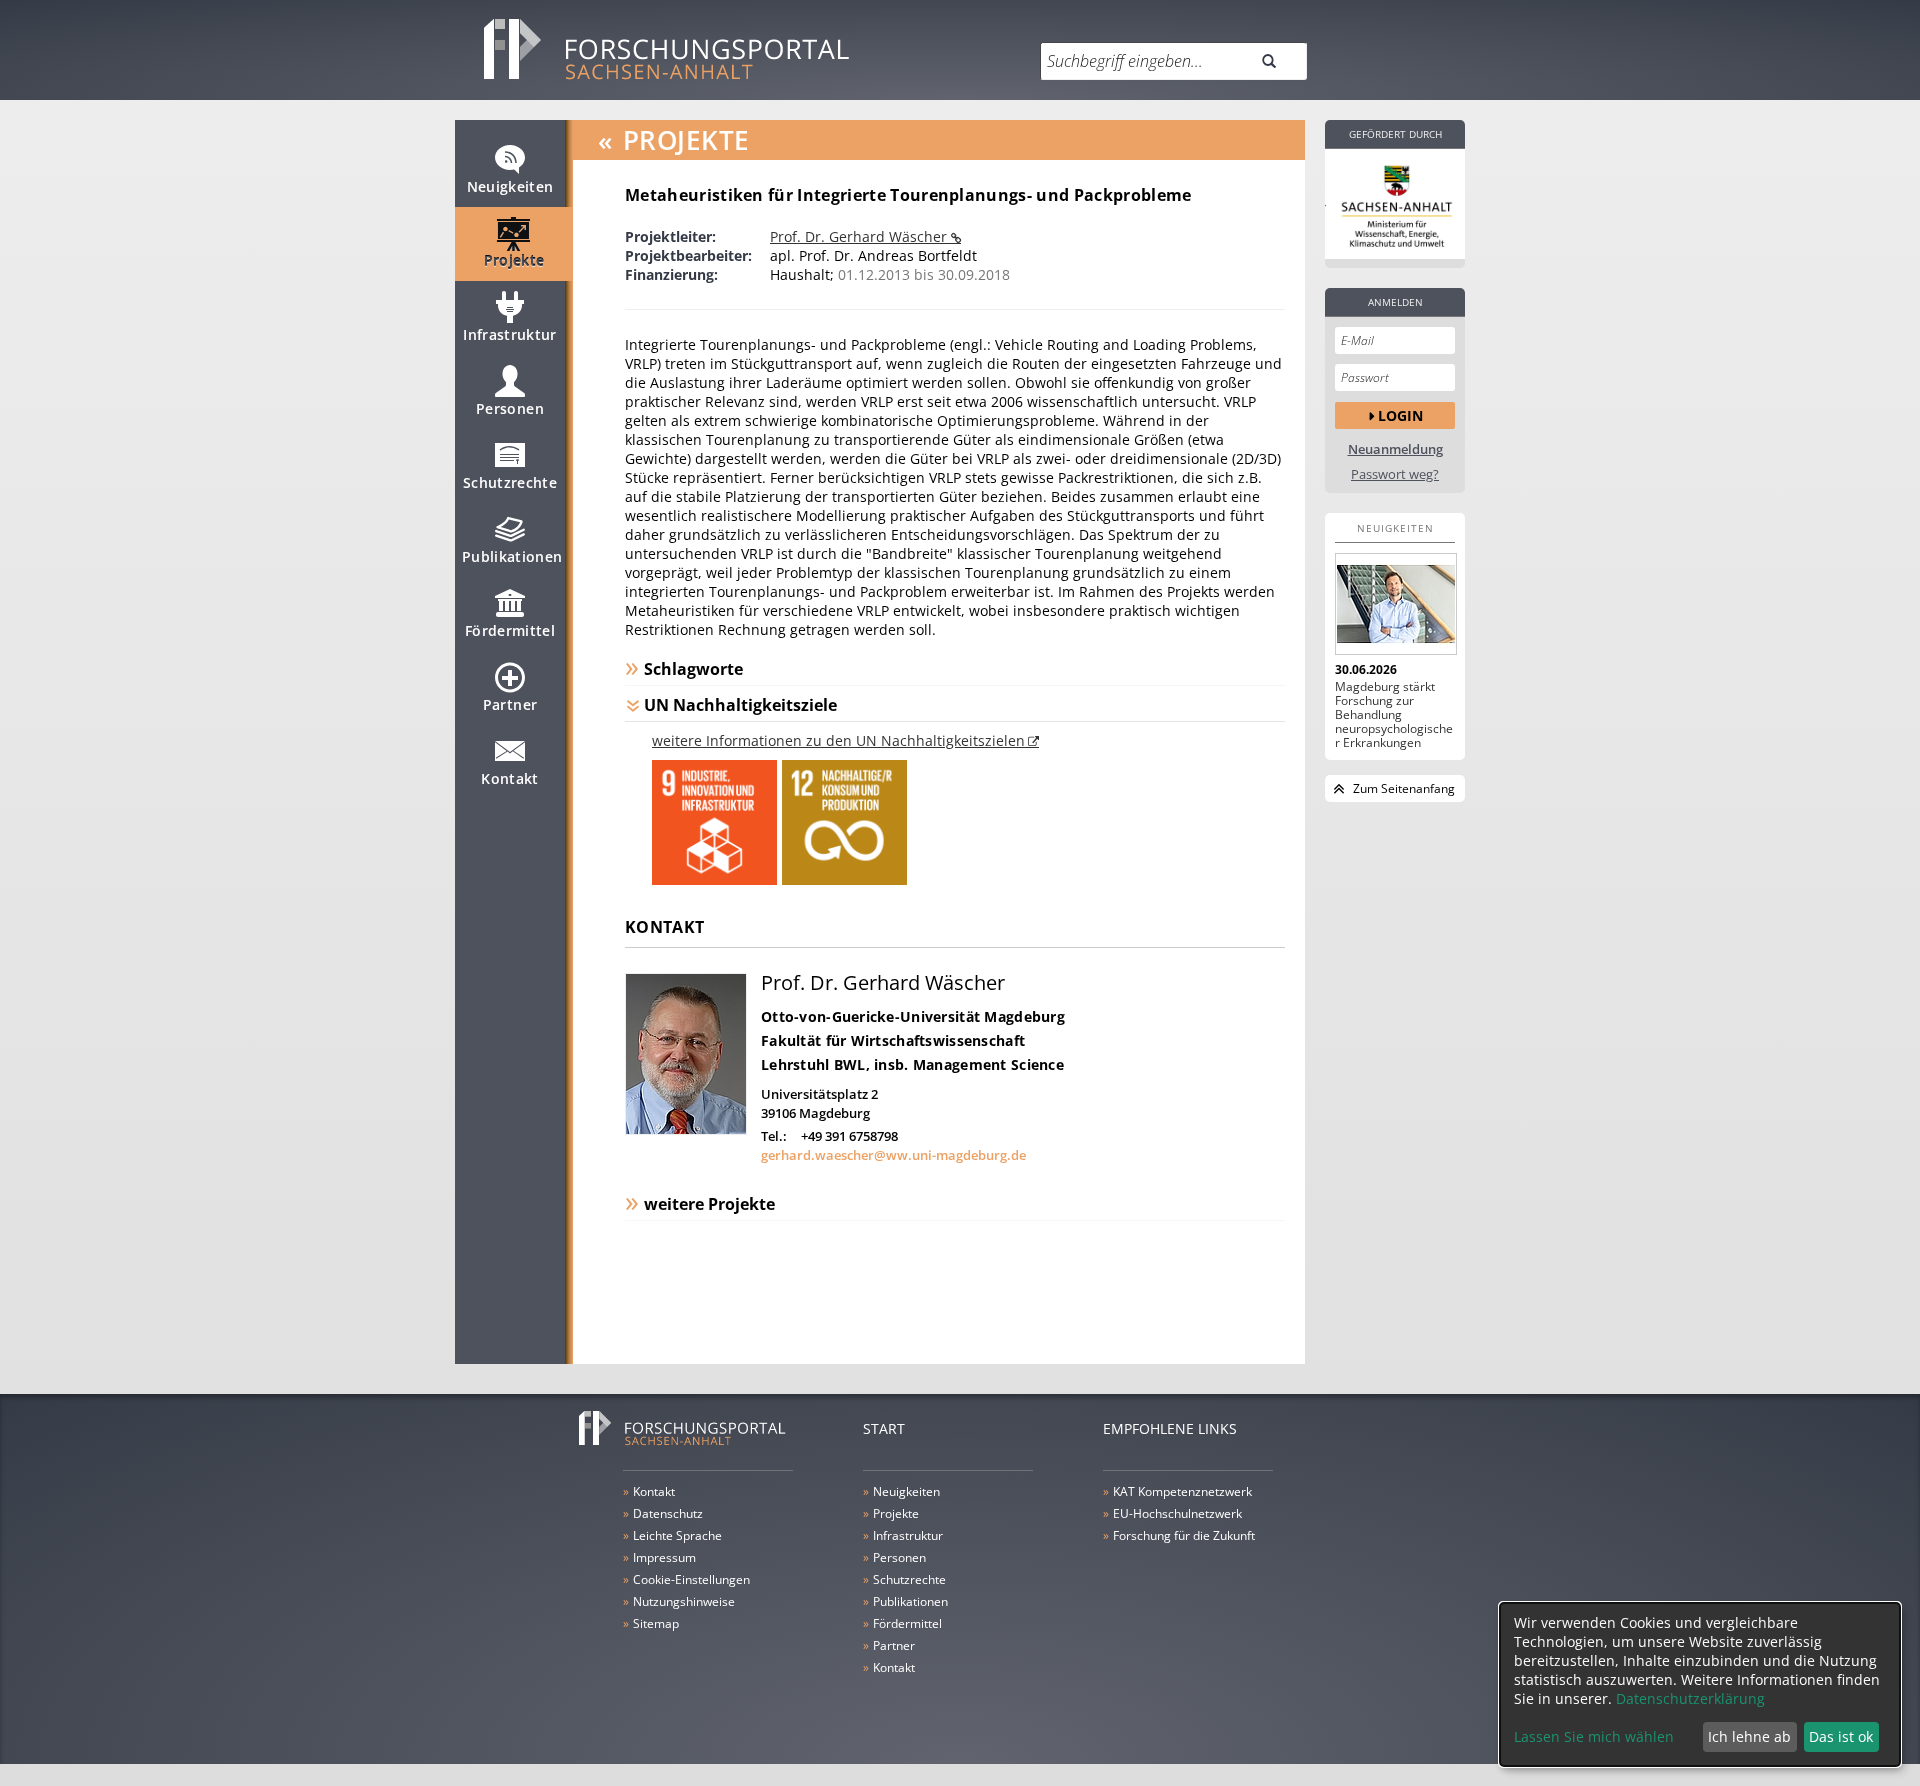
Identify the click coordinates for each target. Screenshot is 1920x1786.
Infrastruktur (510, 334)
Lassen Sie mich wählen (1594, 1736)
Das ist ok (1841, 1736)
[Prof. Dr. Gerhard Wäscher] (686, 1129)
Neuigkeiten (510, 186)
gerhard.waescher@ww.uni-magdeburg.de (893, 1155)
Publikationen (512, 556)
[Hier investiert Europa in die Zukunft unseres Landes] (1395, 204)
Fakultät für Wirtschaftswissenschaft (893, 1040)
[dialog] (1700, 1684)
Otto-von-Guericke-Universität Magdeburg (913, 1016)
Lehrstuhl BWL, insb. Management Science (912, 1064)
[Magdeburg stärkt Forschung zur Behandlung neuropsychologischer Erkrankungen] (1395, 604)
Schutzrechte (510, 482)
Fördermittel (510, 630)
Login (1400, 415)
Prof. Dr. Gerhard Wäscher (860, 236)
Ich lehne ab (1749, 1736)
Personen (510, 408)
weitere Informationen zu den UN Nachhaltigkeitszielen (838, 740)
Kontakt (509, 778)
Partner (510, 704)
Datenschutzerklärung (1690, 1698)
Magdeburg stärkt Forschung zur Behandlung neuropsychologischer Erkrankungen (1394, 715)
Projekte (514, 260)
